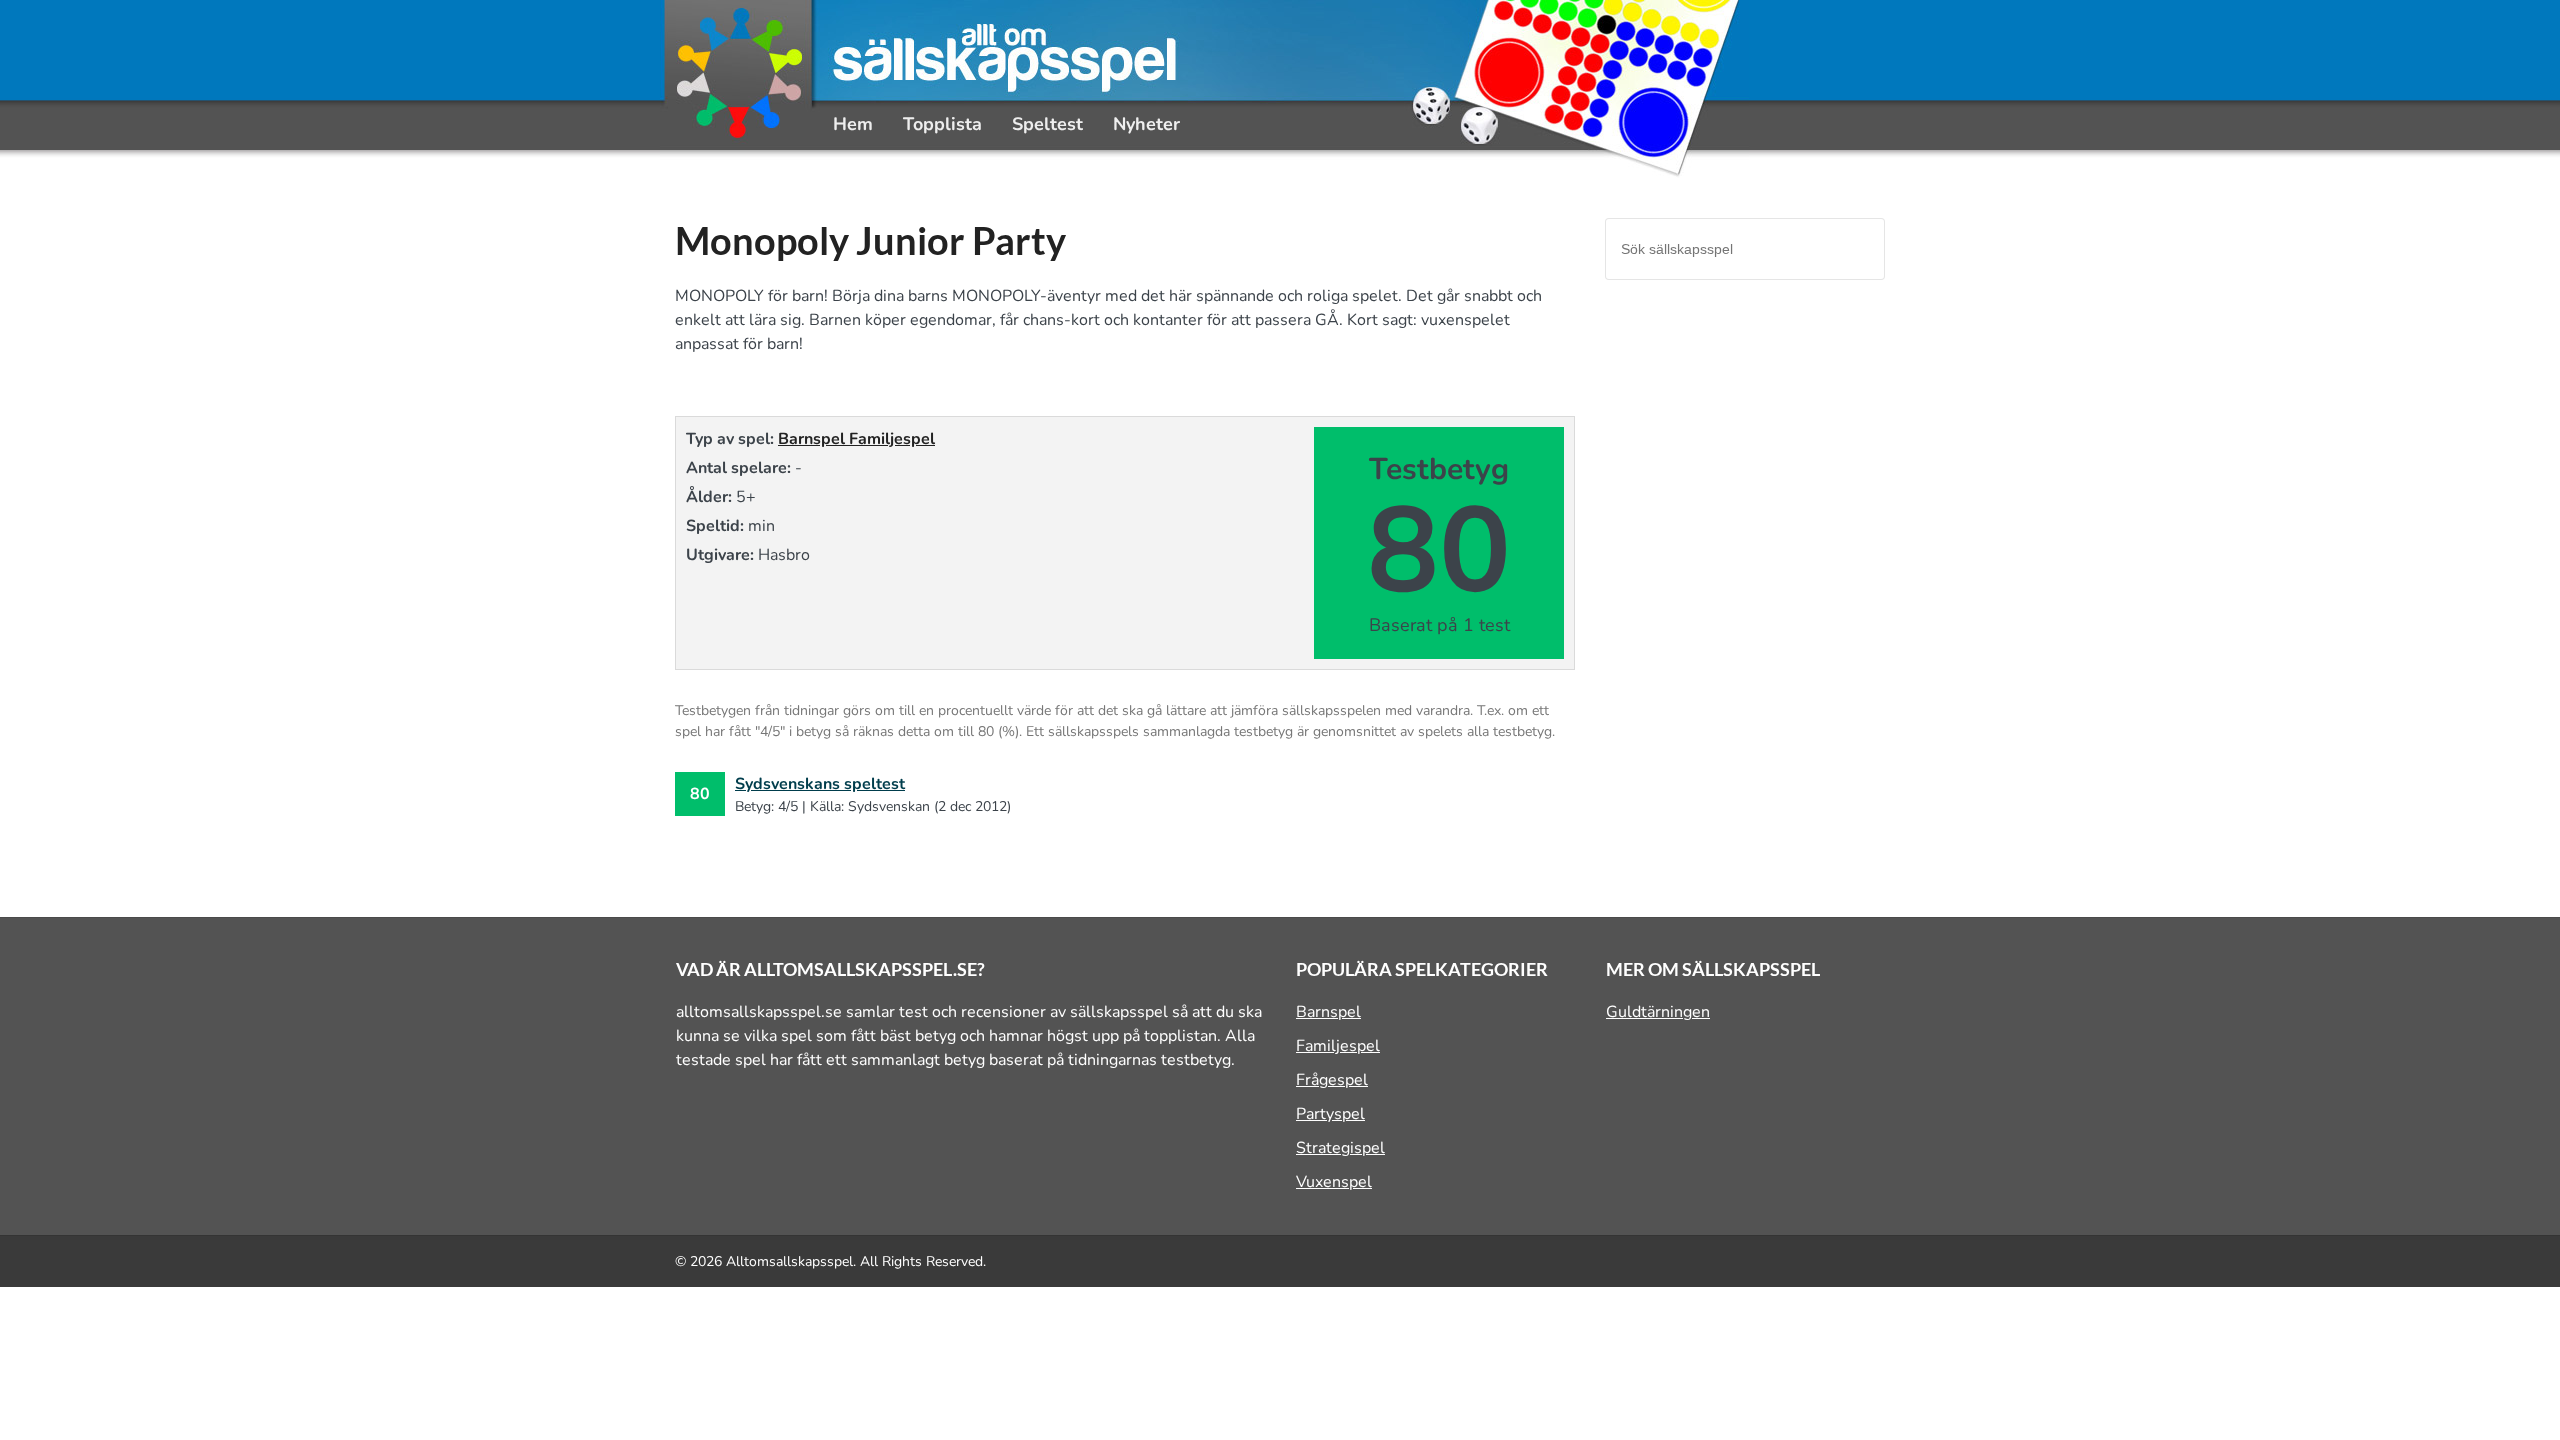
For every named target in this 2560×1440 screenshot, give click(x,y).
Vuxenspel (1334, 1182)
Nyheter (1146, 124)
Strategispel (1340, 1148)
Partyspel (1330, 1114)
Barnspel (813, 439)
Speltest (1047, 124)
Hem (853, 124)
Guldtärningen (1658, 1012)
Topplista (942, 124)
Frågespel (1332, 1080)
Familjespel (892, 439)
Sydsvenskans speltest (820, 784)
